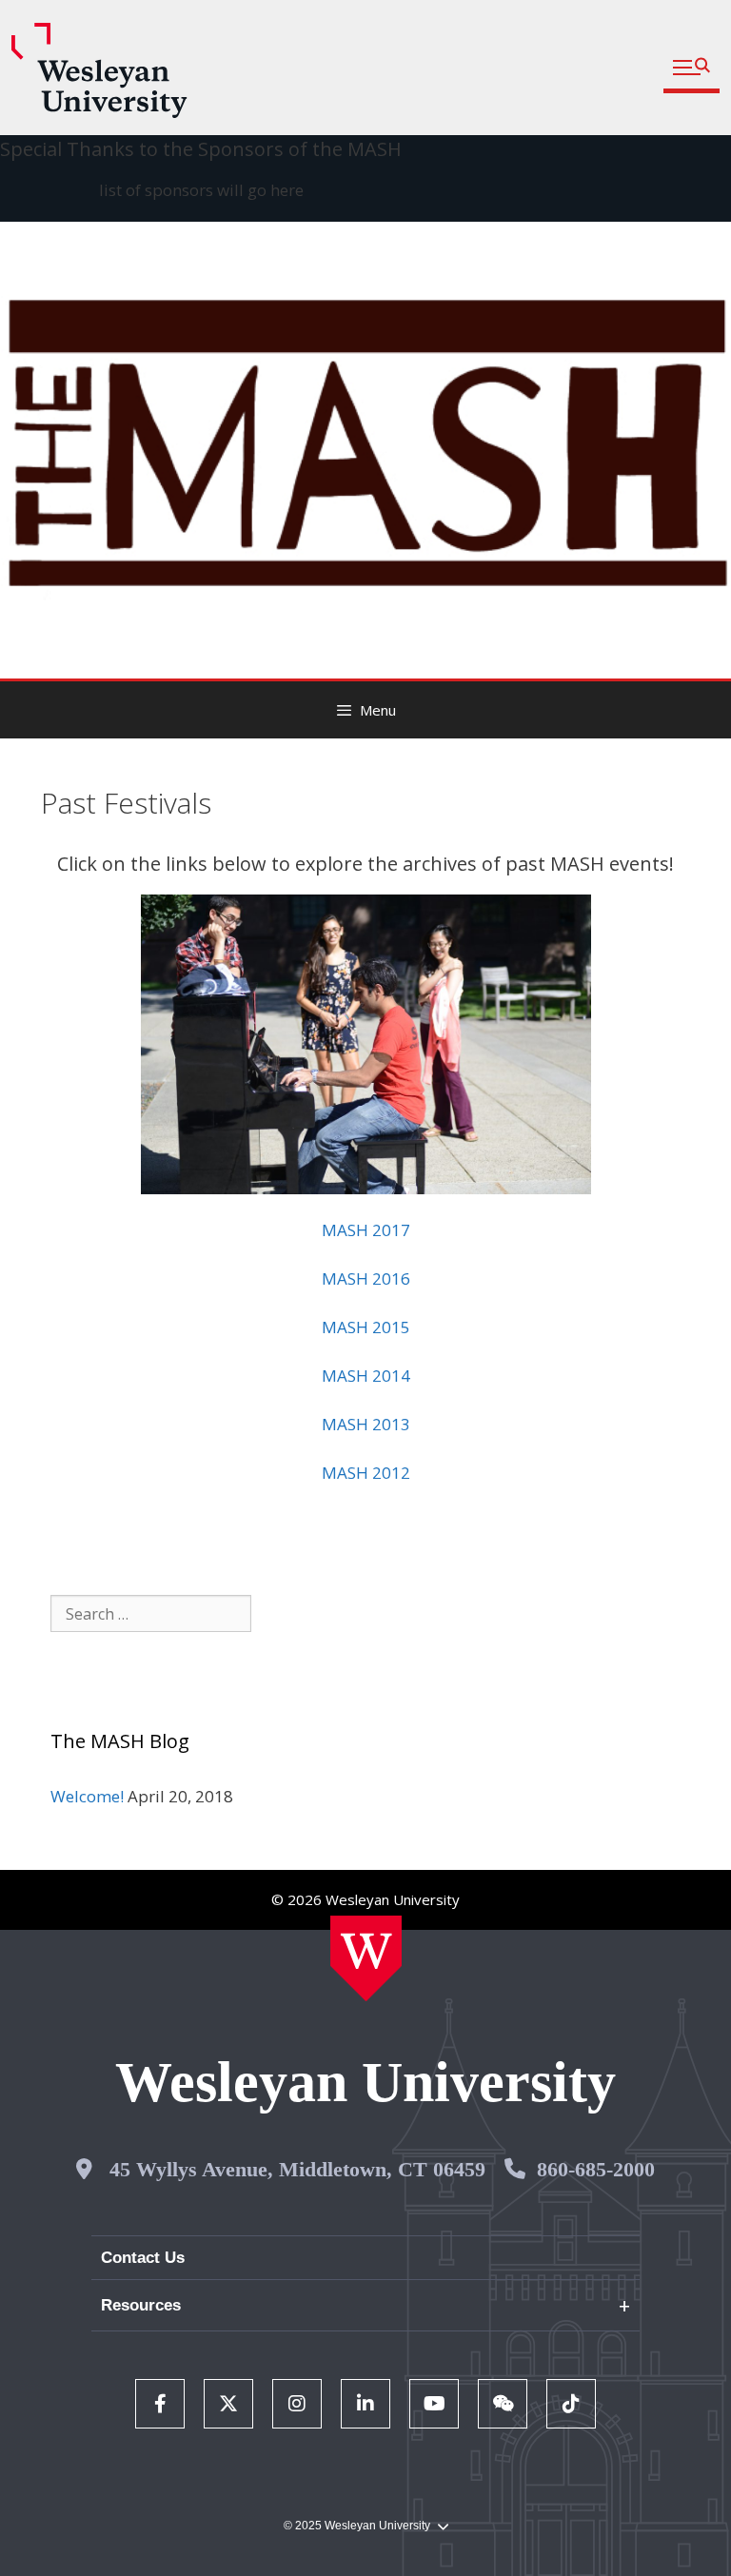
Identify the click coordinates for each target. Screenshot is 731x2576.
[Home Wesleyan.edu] (366, 1958)
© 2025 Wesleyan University (357, 2526)
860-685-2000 (596, 2169)
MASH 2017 (366, 1230)
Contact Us (143, 2258)
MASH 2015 (366, 1327)
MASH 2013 (366, 1424)
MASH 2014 (366, 1376)
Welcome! (87, 1796)
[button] (691, 68)
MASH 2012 (366, 1473)
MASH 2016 (366, 1278)
